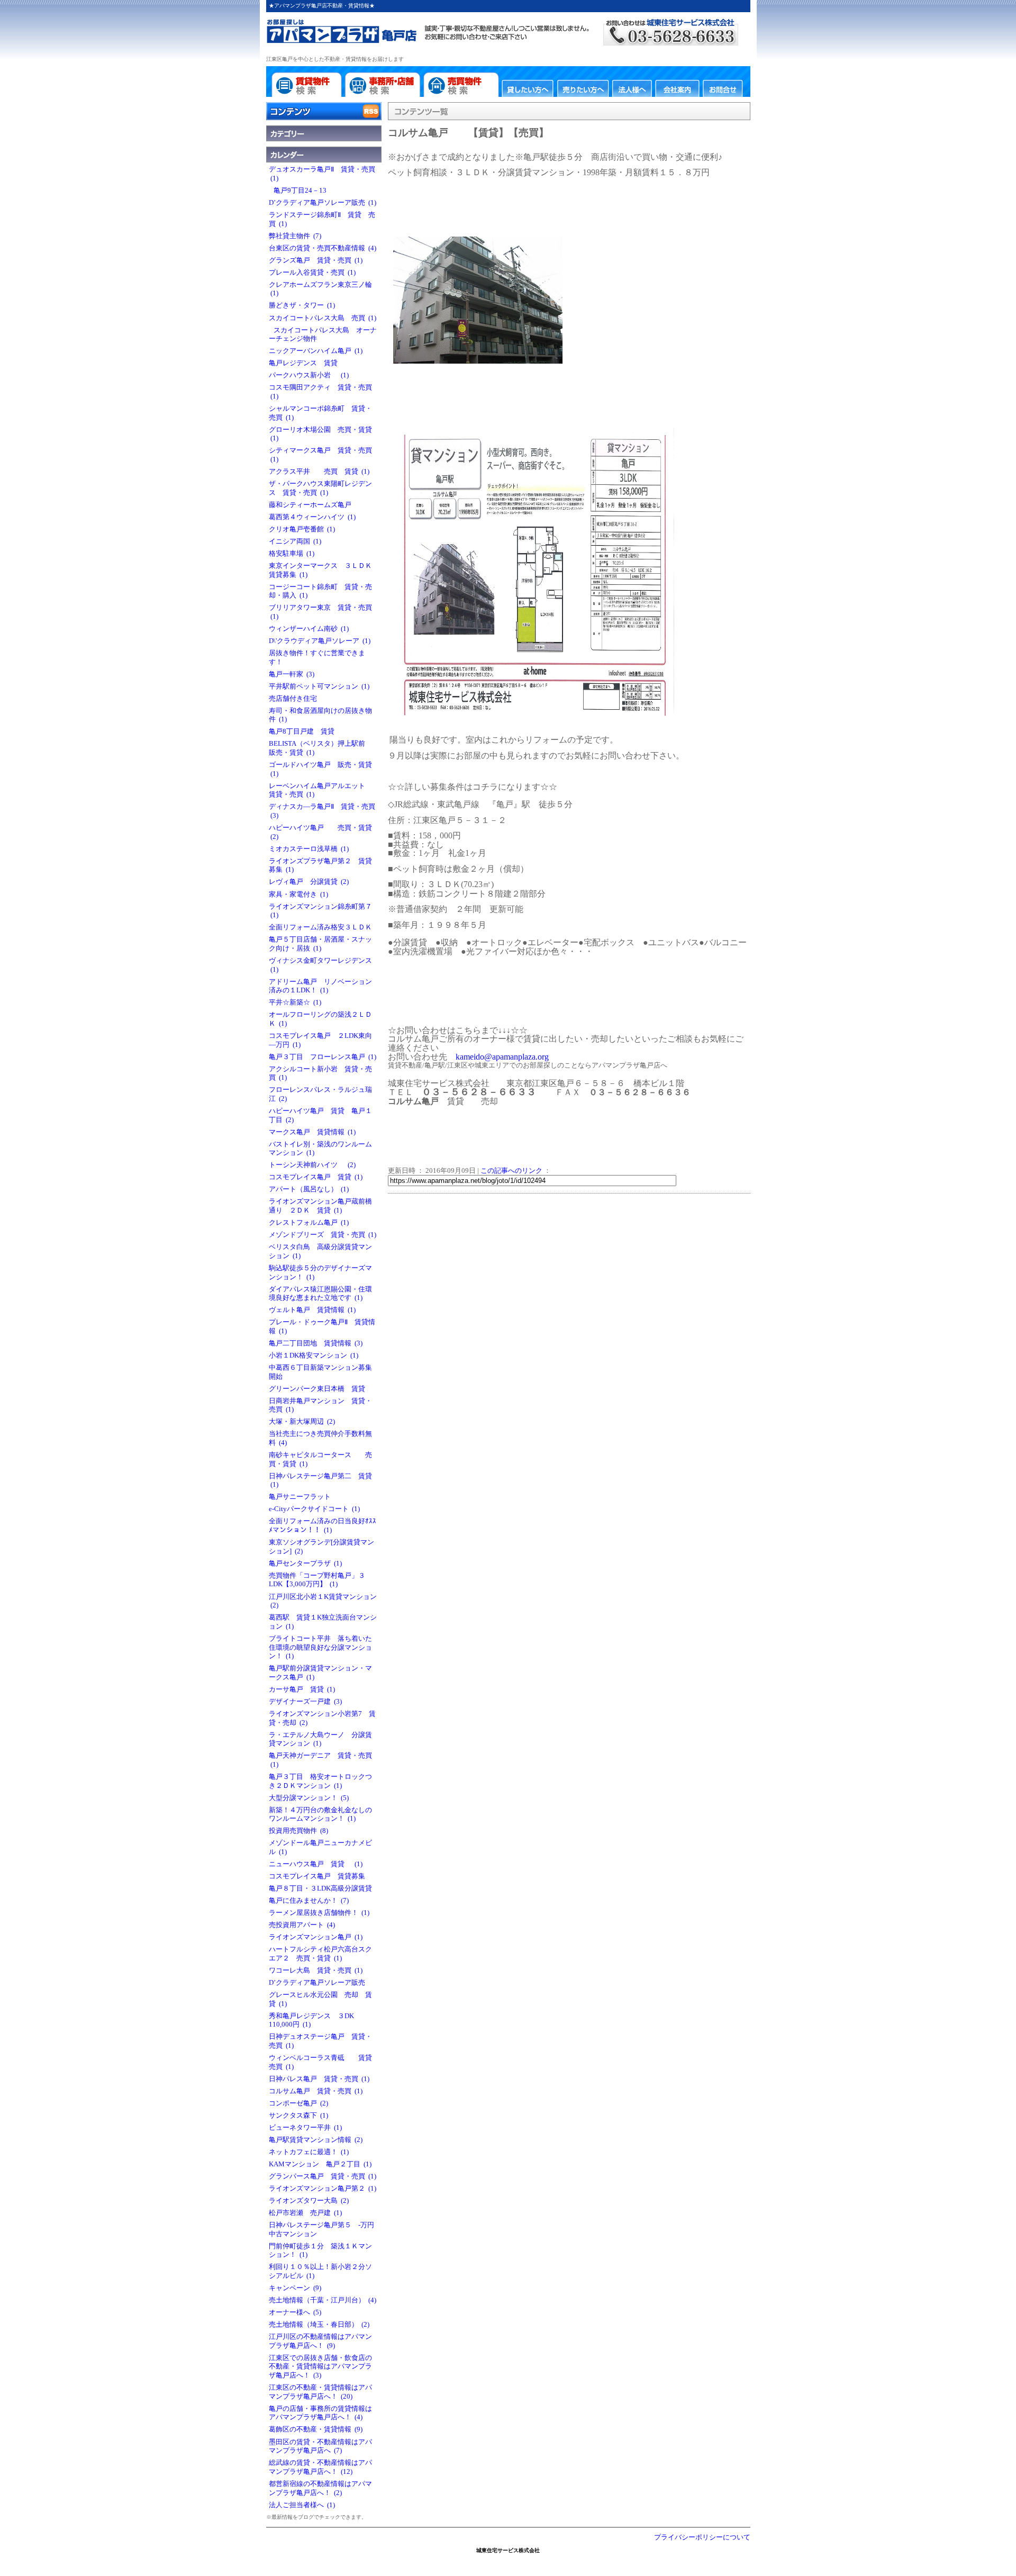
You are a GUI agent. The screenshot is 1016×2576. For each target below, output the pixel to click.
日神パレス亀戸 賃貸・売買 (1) (319, 2079)
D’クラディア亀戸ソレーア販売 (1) (323, 203)
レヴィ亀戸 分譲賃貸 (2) (309, 882)
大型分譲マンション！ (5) (309, 1798)
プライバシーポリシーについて (702, 2537)
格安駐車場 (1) (292, 554)
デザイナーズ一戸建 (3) (305, 1702)
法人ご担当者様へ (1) (302, 2505)
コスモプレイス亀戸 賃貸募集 (319, 1876)
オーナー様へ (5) (295, 2312)
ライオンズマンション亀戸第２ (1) (323, 2189)
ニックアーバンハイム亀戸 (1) (316, 351)
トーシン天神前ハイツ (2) (312, 1165)
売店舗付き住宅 (294, 699)
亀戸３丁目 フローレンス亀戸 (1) (323, 1057)
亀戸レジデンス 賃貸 (305, 363)
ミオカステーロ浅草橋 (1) (309, 849)
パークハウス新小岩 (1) (309, 375)
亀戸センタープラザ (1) (305, 1563)
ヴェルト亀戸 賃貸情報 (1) (312, 1310)
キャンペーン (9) (295, 2288)
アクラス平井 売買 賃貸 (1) (319, 472)
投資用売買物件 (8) (298, 1831)
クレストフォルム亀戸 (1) (309, 1223)
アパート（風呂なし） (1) (309, 1189)
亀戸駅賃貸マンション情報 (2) (316, 2140)
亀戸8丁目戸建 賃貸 (303, 731)
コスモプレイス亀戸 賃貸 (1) (316, 1177)
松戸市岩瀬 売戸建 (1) (305, 2213)
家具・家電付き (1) (298, 894)
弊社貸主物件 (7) (295, 236)
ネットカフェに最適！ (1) (309, 2152)
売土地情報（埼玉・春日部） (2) (319, 2325)
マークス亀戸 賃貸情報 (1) (312, 1132)
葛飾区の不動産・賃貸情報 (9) (316, 2429)
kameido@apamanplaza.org (502, 1057)
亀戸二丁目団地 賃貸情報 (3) (316, 1343)
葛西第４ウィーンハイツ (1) (312, 517)
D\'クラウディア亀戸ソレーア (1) (320, 641)
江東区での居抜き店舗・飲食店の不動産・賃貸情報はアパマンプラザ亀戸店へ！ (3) (320, 2367)
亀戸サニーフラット (301, 1497)
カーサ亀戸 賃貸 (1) (302, 1689)
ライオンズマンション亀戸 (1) (316, 1937)
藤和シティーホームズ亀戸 (312, 505)
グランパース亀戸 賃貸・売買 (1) (323, 2176)
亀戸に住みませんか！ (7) (309, 1901)
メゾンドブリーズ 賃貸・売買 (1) (323, 1235)
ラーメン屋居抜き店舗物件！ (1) (319, 1913)
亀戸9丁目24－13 (299, 191)
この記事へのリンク (511, 1171)
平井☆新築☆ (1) (295, 1002)
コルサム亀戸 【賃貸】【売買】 (468, 133)
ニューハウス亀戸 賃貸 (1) (316, 1864)
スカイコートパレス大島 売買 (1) (323, 318)
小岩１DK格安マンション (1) (314, 1355)
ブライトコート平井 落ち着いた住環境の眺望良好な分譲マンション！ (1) (320, 1647)
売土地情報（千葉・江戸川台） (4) (323, 2300)
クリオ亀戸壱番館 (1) (302, 529)
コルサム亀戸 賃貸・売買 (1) (316, 2091)
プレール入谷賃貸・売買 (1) (312, 273)
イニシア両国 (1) (295, 541)
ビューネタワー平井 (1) (305, 2128)
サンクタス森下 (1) (298, 2116)
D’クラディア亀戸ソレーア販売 (319, 1983)
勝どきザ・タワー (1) (302, 305)
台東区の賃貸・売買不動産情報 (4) (323, 248)
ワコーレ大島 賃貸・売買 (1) (316, 1971)
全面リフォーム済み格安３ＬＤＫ (322, 927)
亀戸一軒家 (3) (292, 674)
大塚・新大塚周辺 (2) (302, 1422)
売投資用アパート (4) (302, 1925)
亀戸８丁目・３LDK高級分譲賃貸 (322, 1888)
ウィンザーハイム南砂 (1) (309, 629)
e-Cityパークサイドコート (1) (314, 1509)
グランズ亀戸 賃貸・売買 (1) (316, 260)
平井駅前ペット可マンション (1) (319, 686)
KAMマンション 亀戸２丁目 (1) (320, 2164)
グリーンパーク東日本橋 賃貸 (319, 1389)
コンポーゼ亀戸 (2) (298, 2103)
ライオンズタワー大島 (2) (309, 2201)
